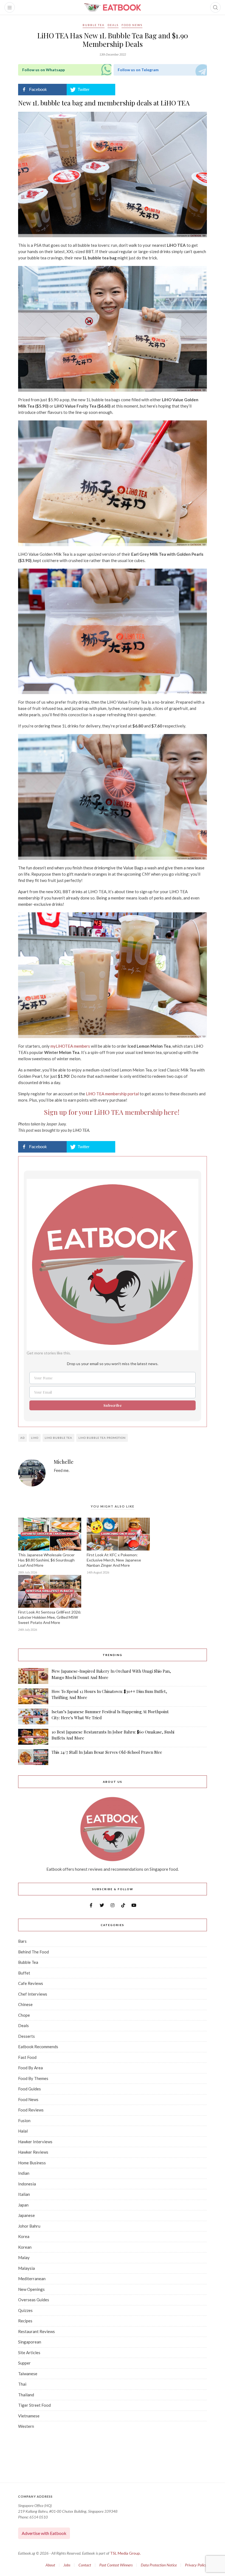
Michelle (64, 1462)
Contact (85, 2565)
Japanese (26, 2215)
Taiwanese (28, 2374)
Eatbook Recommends (38, 2047)
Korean (25, 2247)
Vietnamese (29, 2416)
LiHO (35, 1438)
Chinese (25, 2004)
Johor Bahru (29, 2226)
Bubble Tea (94, 25)
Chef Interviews (33, 1994)
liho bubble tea (58, 1438)
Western (26, 2426)
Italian (24, 2194)
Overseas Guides (34, 2300)
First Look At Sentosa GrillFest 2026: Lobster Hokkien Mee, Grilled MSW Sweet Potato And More (50, 1617)
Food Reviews (31, 2110)
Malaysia (26, 2268)
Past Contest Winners (116, 2565)
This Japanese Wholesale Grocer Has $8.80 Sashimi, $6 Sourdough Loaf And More (46, 1560)
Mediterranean (32, 2279)
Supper (24, 2363)
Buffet (24, 1973)
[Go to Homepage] (113, 7)
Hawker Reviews (33, 2152)
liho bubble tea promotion (102, 1438)
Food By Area (30, 2068)
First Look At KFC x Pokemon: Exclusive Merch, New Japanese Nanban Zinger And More (114, 1560)
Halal (23, 2131)
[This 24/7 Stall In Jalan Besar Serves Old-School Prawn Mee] (33, 1757)
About (50, 2565)
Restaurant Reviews (36, 2331)
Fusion (24, 2121)
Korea (24, 2236)
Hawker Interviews (35, 2142)
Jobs (67, 2565)
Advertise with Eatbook (44, 2533)
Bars (22, 1941)
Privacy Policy (196, 2565)
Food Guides (29, 2089)
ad (22, 1438)
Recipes (25, 2321)
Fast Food (27, 2057)
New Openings (31, 2289)
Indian (24, 2173)
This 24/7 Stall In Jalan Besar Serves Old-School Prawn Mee (107, 1752)
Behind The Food (33, 1952)
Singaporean (30, 2342)
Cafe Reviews (31, 1983)
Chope (24, 2015)
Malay (24, 2257)
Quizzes (25, 2310)
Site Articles (29, 2353)
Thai (22, 2384)
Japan (23, 2205)
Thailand (26, 2395)
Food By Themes (33, 2078)
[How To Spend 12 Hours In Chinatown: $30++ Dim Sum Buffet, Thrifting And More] (33, 1696)
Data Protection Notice (159, 2565)
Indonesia (27, 2184)
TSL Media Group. (125, 2553)
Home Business (32, 2163)
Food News (132, 25)
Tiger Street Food (34, 2405)
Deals (113, 25)
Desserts (26, 2036)
